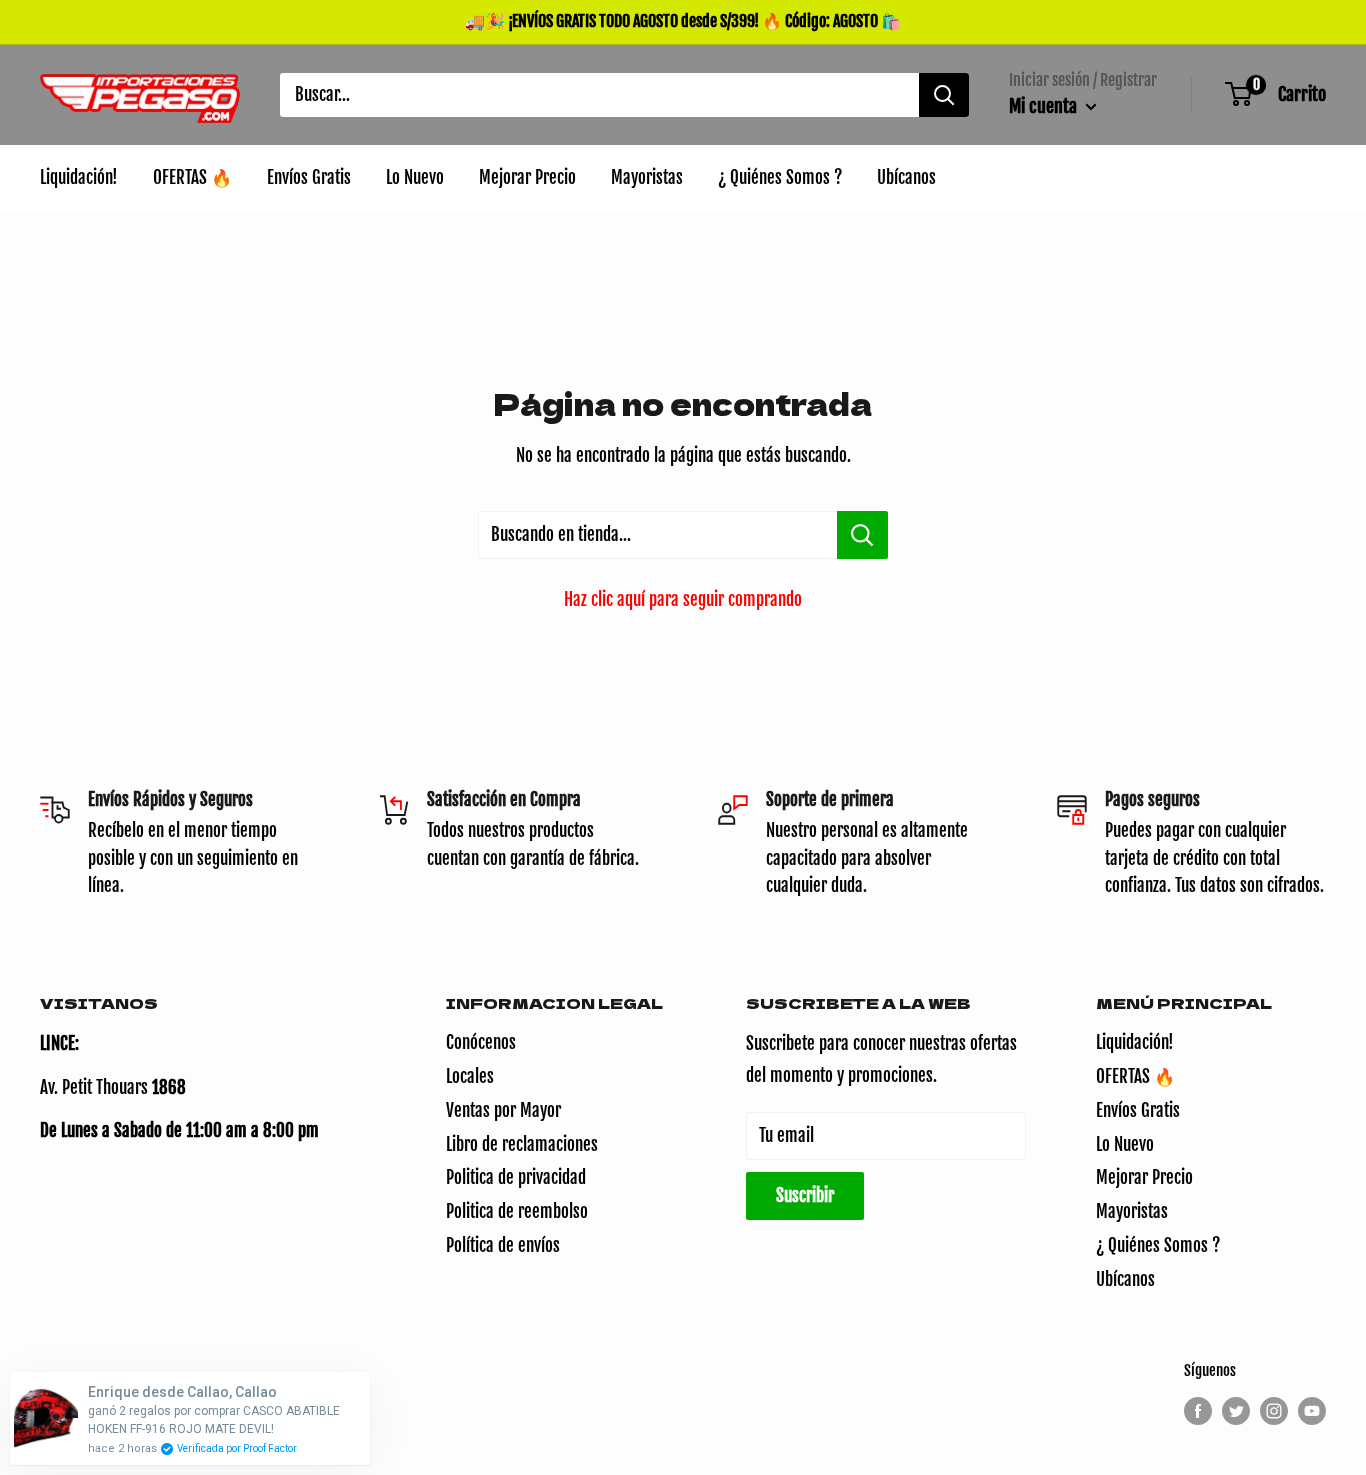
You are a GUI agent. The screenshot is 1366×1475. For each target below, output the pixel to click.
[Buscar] (944, 95)
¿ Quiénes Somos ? (1158, 1245)
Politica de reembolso (517, 1211)
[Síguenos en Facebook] (1198, 1411)
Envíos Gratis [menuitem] (309, 177)
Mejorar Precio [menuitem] (527, 177)
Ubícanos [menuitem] (906, 177)
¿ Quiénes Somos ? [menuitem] (780, 177)
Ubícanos (1125, 1279)
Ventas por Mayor (503, 1110)
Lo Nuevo (1125, 1144)
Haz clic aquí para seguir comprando (683, 599)
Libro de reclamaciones (522, 1144)
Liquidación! (1135, 1042)
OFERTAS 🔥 (1135, 1076)
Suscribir (805, 1195)
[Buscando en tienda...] (862, 535)
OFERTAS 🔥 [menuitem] (192, 177)
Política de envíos (503, 1245)
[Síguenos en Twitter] (1236, 1411)
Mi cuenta (1045, 106)
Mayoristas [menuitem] (647, 177)
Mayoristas (1132, 1211)
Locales (470, 1076)
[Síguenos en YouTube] (1312, 1411)
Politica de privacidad (516, 1177)
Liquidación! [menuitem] (79, 177)
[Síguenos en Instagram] (1274, 1411)
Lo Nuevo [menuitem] (415, 177)
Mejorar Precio (1144, 1177)
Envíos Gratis (1138, 1110)
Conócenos (481, 1042)
